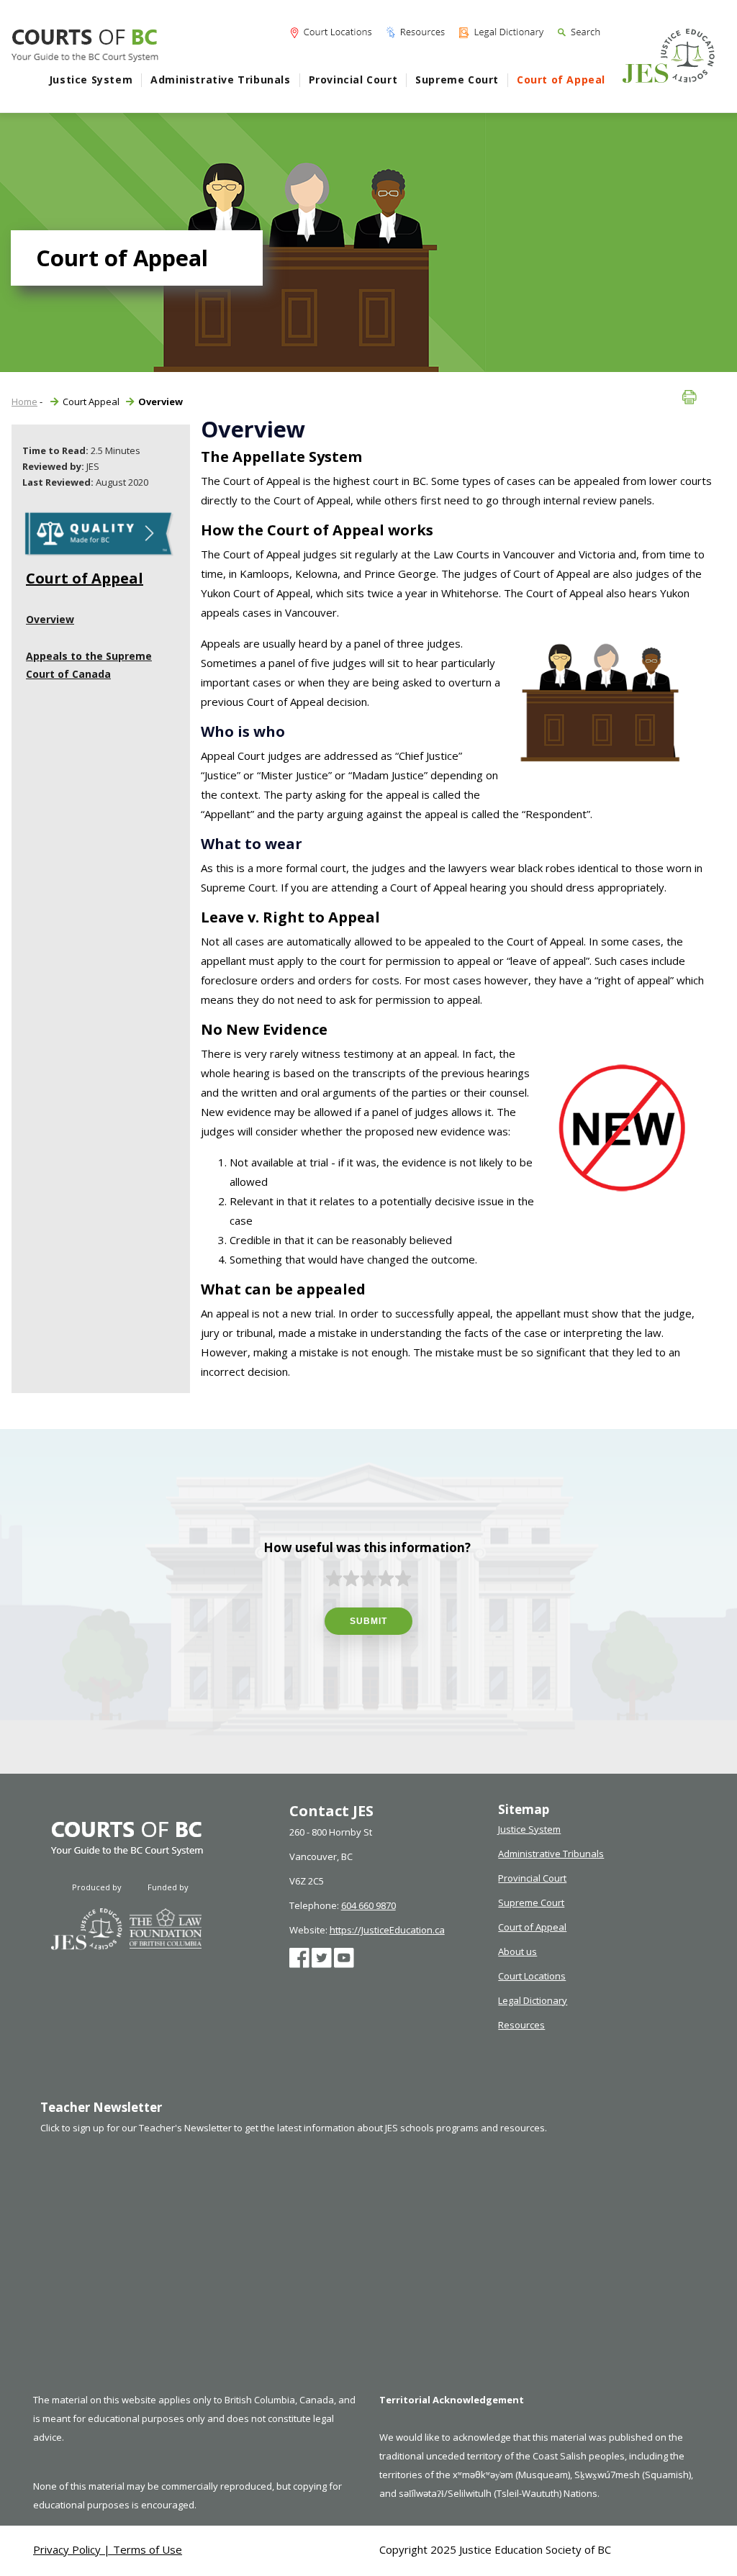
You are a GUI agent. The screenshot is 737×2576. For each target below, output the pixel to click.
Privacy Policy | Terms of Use (108, 2549)
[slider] (368, 1579)
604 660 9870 (368, 1905)
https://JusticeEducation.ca (387, 1930)
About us (517, 1951)
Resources (521, 2025)
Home (24, 402)
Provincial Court (353, 80)
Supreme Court (457, 80)
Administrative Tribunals (220, 80)
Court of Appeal (561, 80)
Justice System (91, 80)
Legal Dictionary (533, 2000)
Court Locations (532, 1976)
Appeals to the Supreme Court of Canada (89, 665)
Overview (50, 619)
